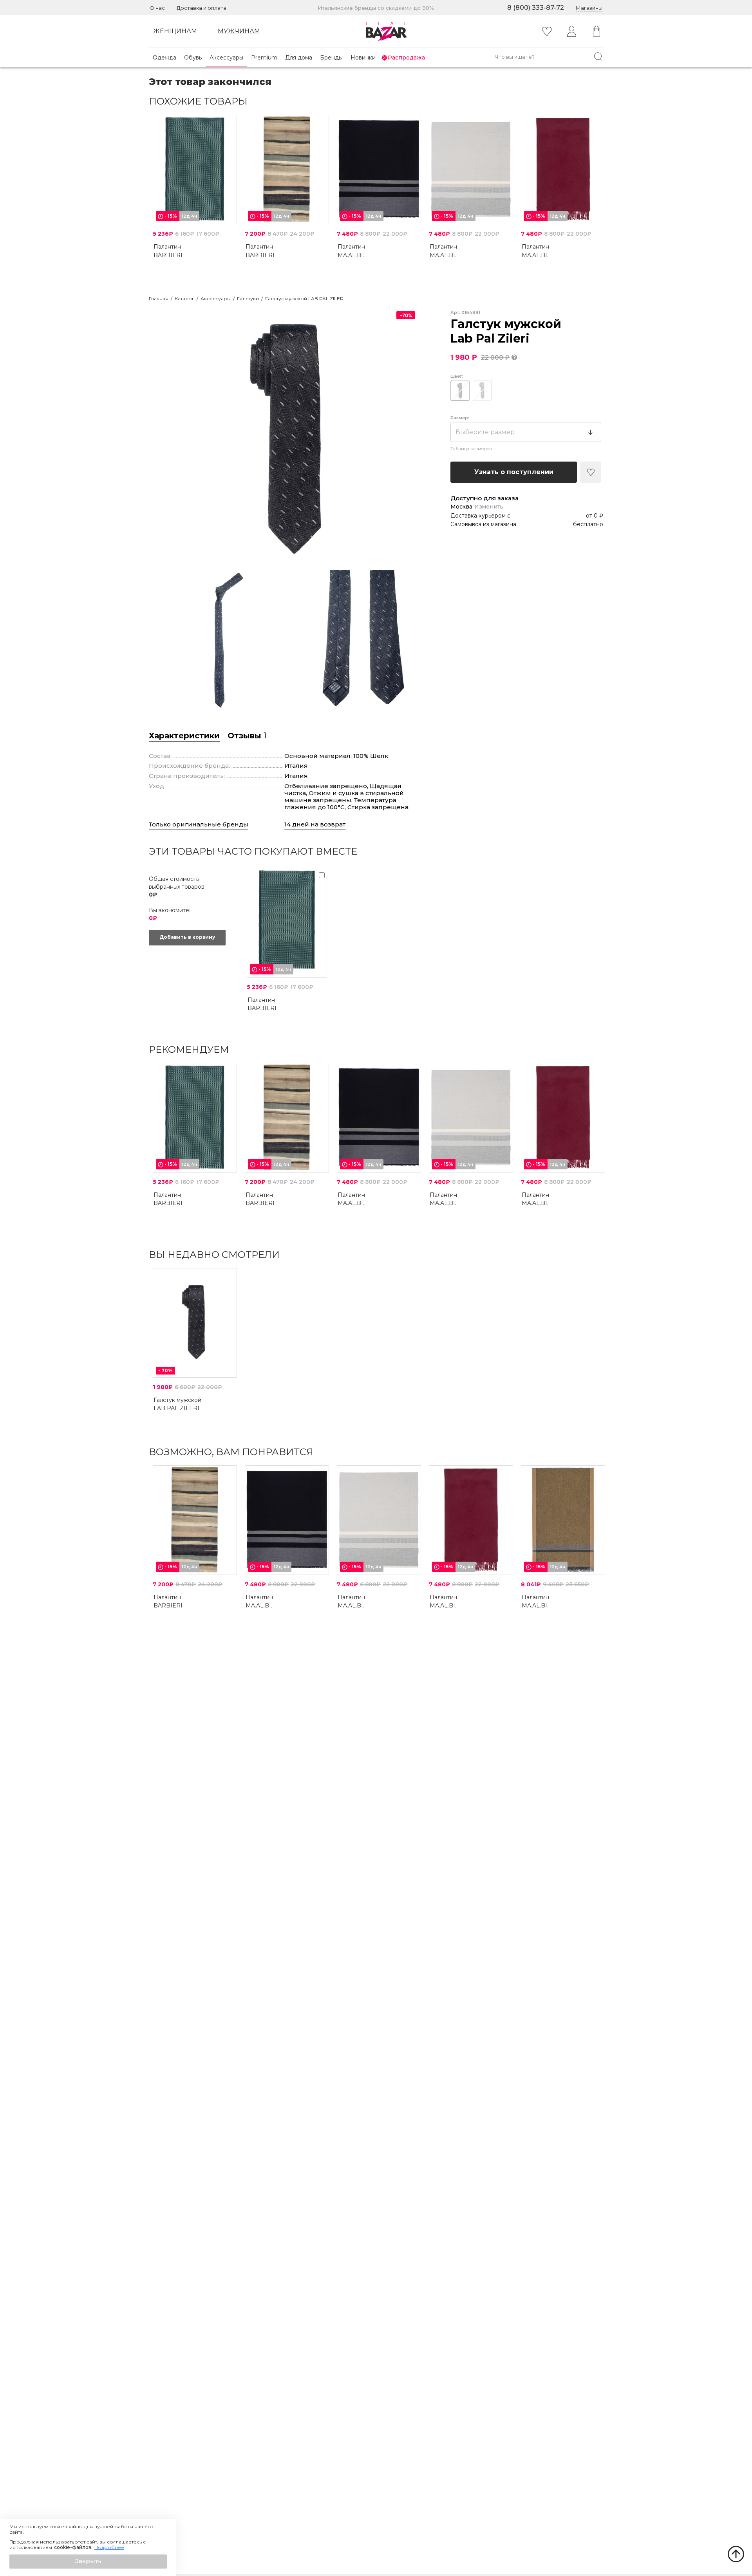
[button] (88, 2562)
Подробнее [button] (109, 2547)
